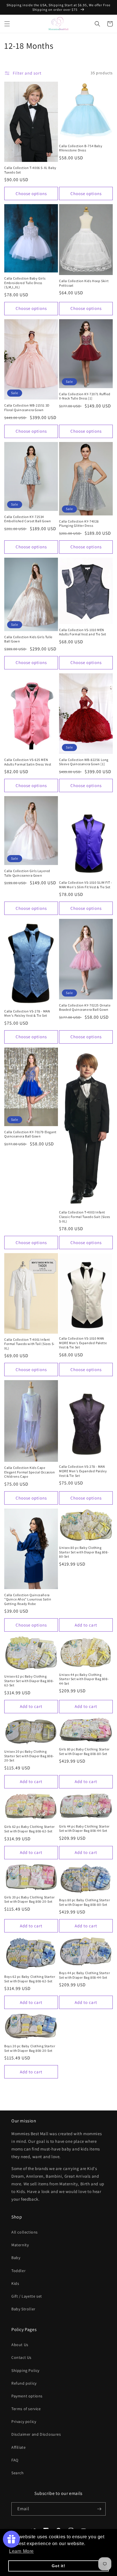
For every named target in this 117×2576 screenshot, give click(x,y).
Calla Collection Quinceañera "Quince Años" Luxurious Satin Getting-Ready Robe (28, 1599)
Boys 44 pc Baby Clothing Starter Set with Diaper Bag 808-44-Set (84, 1975)
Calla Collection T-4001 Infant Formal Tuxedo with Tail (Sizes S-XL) (30, 1344)
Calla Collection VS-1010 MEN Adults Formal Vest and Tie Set (83, 632)
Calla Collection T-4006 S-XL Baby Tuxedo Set (30, 170)
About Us (20, 2345)
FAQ (15, 2460)
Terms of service (26, 2409)
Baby (16, 2258)
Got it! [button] (58, 2566)
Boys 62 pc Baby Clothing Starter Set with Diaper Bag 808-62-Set (30, 1979)
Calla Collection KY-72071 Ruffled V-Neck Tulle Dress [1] (85, 396)
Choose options (31, 193)
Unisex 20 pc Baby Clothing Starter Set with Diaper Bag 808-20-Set (29, 1756)
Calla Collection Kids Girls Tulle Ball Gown (28, 639)
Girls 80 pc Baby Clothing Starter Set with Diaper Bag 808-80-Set (84, 1751)
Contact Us (21, 2357)
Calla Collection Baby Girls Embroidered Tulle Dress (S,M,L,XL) (25, 283)
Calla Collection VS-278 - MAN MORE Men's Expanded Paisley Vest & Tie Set (83, 1471)
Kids (15, 2283)
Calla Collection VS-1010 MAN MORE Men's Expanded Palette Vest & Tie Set (83, 1343)
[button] (7, 24)
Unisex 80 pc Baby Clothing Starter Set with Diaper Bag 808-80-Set (84, 1552)
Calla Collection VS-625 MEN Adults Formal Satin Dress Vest (28, 762)
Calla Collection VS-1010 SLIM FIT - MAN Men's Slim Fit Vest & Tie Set (86, 885)
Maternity (20, 2245)
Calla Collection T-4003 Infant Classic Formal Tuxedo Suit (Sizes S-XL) (85, 1217)
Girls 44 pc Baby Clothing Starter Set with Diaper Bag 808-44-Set (84, 1829)
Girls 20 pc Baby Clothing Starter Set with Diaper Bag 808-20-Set (30, 1899)
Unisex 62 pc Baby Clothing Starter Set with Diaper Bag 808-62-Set (29, 1681)
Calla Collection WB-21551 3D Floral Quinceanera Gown (27, 408)
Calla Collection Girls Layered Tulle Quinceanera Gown (27, 873)
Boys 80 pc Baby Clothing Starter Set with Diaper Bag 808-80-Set (84, 1902)
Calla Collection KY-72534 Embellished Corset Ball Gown (28, 519)
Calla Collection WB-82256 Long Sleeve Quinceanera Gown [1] (84, 762)
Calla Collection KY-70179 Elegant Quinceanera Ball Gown (30, 1134)
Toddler (18, 2271)
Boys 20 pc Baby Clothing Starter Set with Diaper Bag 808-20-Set (30, 2048)
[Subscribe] (99, 2509)
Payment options (27, 2396)
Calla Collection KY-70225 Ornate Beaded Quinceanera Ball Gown (85, 1007)
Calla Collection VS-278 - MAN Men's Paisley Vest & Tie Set (27, 1013)
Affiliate (18, 2447)
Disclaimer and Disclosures (36, 2434)
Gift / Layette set (27, 2296)
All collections (25, 2232)
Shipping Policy (25, 2370)
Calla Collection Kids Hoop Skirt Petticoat (84, 283)
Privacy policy (24, 2421)
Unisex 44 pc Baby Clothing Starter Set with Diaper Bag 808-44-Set (84, 1679)
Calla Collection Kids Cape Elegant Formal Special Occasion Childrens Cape (30, 1472)
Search (18, 2473)
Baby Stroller (23, 2309)
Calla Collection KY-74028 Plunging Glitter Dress (79, 524)
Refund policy (24, 2383)
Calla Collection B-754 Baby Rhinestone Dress (81, 148)
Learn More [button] (21, 2551)
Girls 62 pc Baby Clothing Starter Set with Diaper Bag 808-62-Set (30, 1829)
